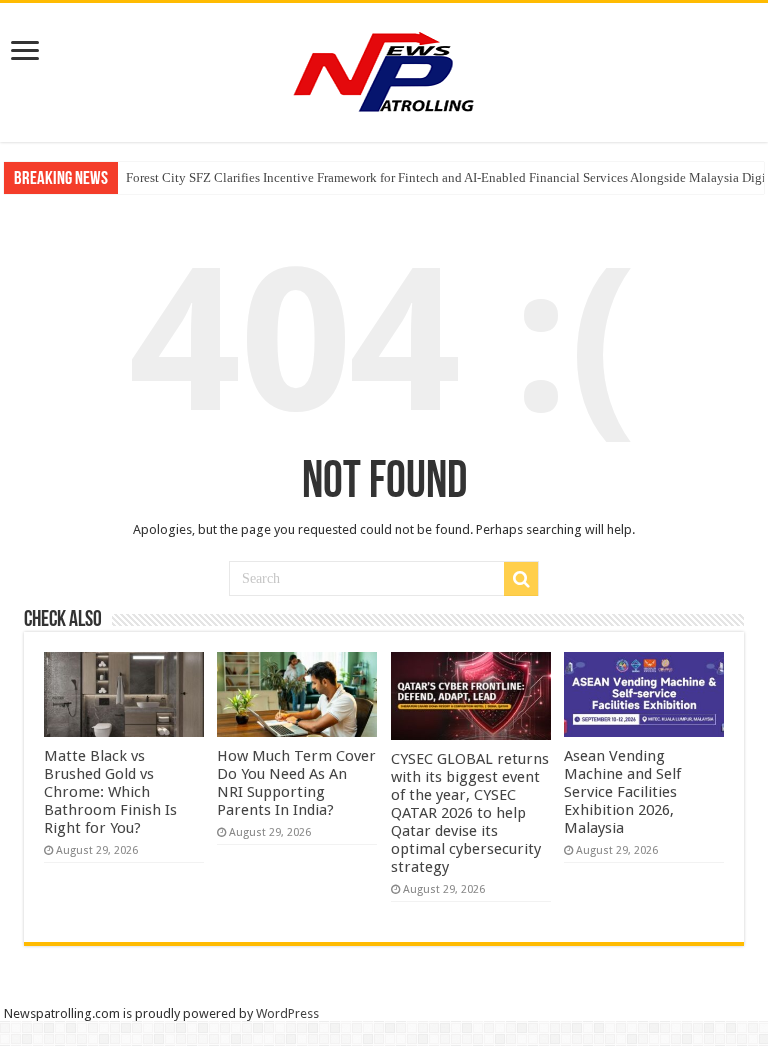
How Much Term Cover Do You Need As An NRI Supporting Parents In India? (296, 783)
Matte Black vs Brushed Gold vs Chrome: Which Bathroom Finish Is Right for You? (110, 792)
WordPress (287, 1013)
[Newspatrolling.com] (384, 69)
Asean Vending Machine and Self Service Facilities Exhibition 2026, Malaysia (622, 792)
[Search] (521, 579)
